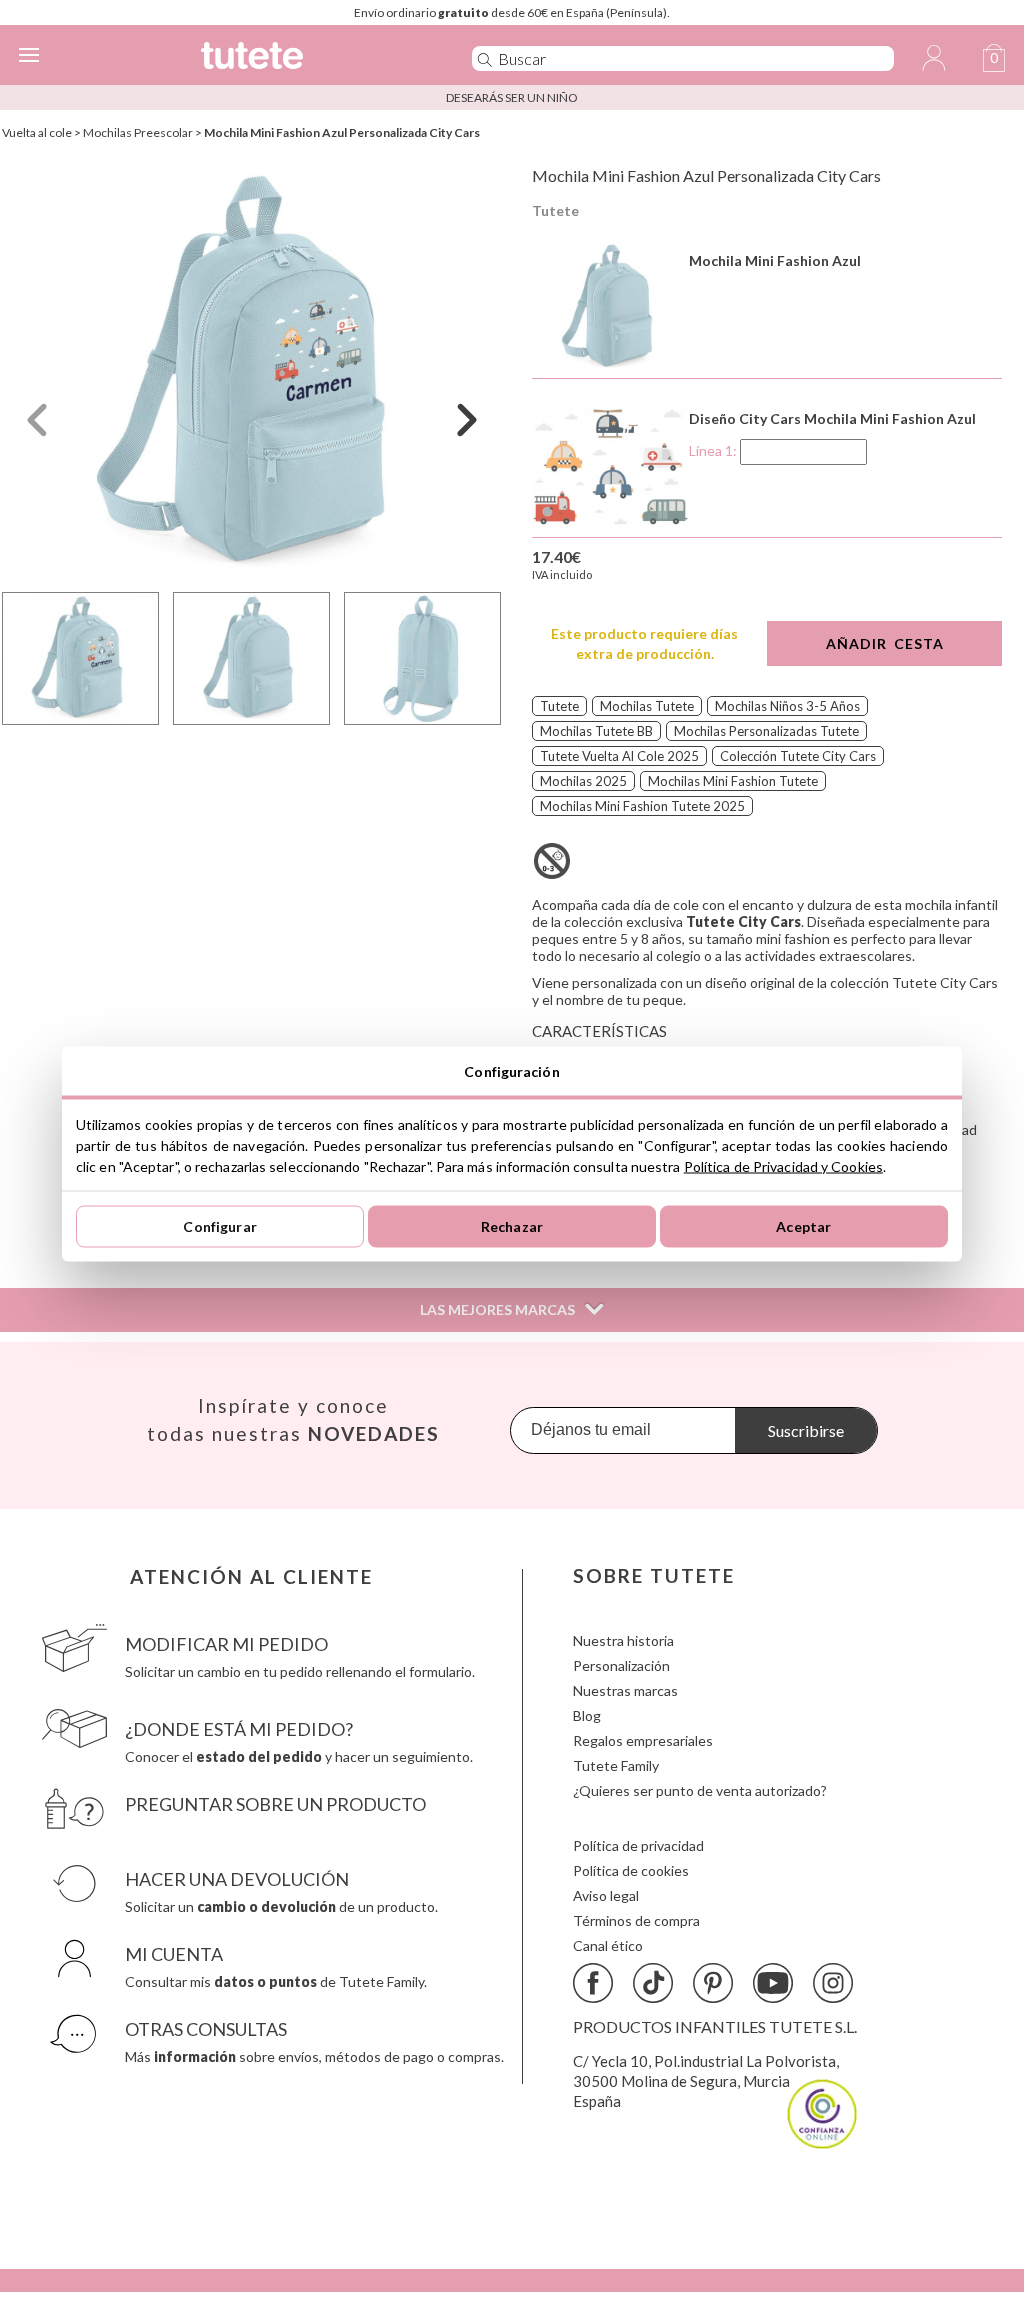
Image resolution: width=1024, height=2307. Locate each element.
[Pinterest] (713, 1983)
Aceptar (803, 1226)
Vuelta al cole (37, 132)
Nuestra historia (623, 1640)
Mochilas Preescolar (138, 132)
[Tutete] (306, 58)
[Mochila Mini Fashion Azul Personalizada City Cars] (252, 373)
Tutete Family (616, 1765)
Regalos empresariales (643, 1740)
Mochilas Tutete (647, 706)
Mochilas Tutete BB (596, 731)
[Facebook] (593, 1983)
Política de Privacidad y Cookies (783, 1165)
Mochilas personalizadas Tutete (766, 731)
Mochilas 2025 (583, 781)
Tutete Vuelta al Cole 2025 (619, 756)
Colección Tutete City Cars (798, 756)
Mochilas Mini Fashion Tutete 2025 (642, 806)
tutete (559, 706)
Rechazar (512, 1226)
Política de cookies (631, 1870)
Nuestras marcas (625, 1690)
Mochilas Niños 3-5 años (787, 706)
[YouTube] (773, 1983)
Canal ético (608, 1945)
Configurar (219, 1226)
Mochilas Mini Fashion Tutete (733, 781)
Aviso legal (606, 1895)
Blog (587, 1715)
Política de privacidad (638, 1845)
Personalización (621, 1665)
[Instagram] (833, 1983)
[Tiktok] (653, 1983)
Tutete (555, 210)
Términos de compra (636, 1920)
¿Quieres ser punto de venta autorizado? (700, 1790)
